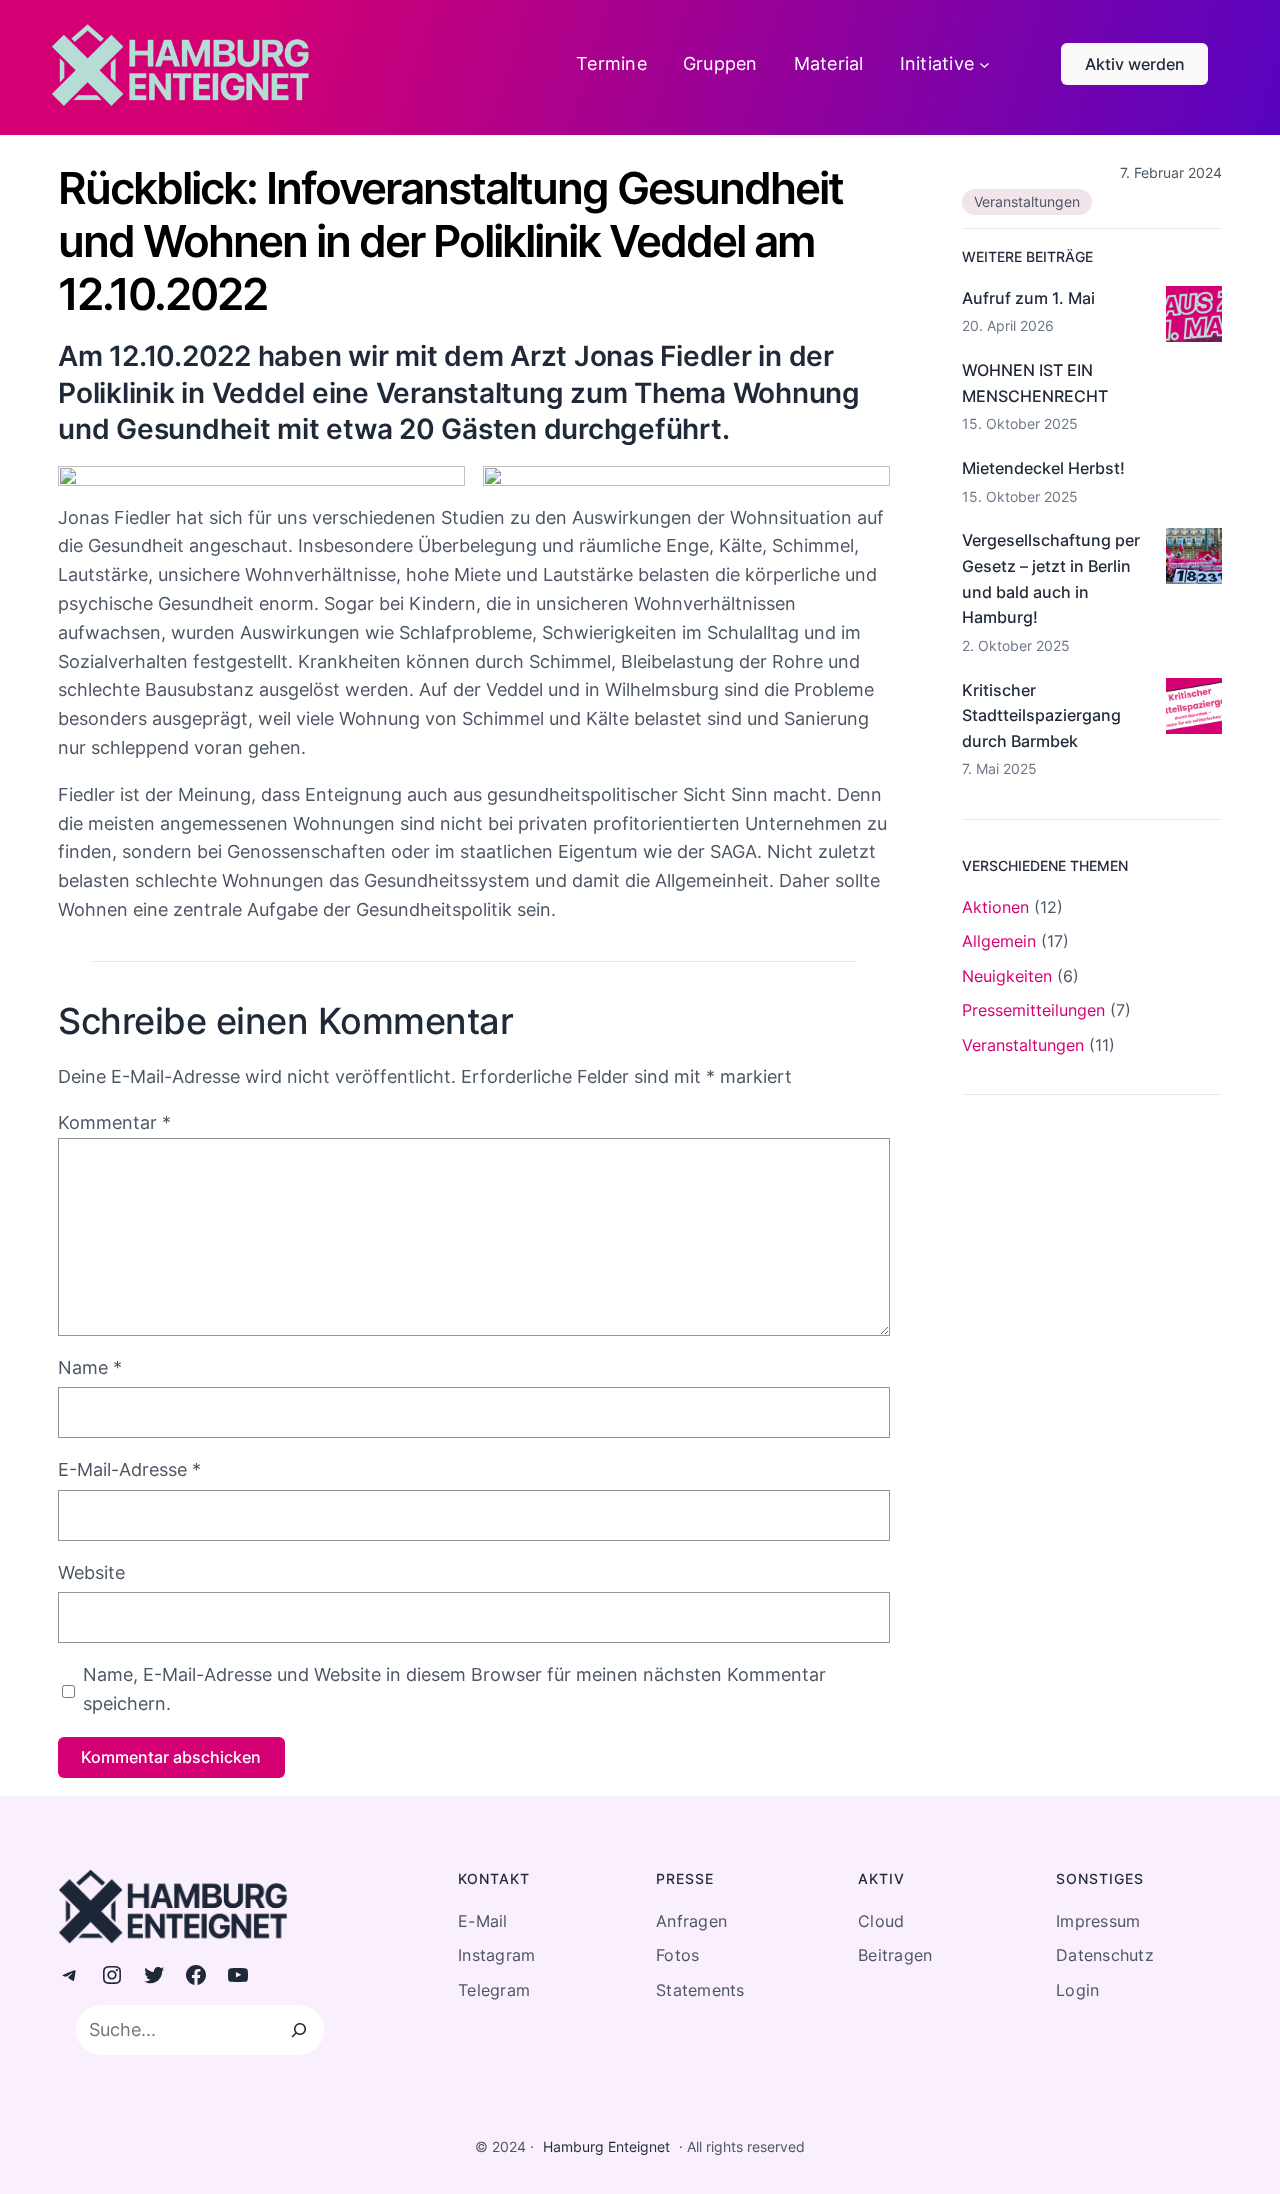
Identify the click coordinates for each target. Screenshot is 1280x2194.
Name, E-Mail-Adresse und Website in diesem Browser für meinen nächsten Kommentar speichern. (454, 1689)
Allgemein (999, 941)
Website (91, 1572)
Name (90, 1367)
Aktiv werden (1135, 64)
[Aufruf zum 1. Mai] (1194, 318)
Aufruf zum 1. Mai (1028, 298)
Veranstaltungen (1027, 201)
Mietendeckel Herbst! (1043, 468)
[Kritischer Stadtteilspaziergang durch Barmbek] (1194, 710)
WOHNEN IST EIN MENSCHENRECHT (1035, 383)
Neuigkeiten (1007, 976)
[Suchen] (299, 2030)
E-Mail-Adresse (129, 1469)
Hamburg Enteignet (606, 2146)
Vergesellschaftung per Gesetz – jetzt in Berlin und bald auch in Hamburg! (1051, 578)
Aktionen (995, 907)
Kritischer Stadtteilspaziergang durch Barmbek (1041, 715)
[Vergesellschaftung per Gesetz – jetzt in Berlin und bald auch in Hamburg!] (1194, 560)
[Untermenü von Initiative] (984, 64)
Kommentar (114, 1122)
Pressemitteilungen (1033, 1010)
